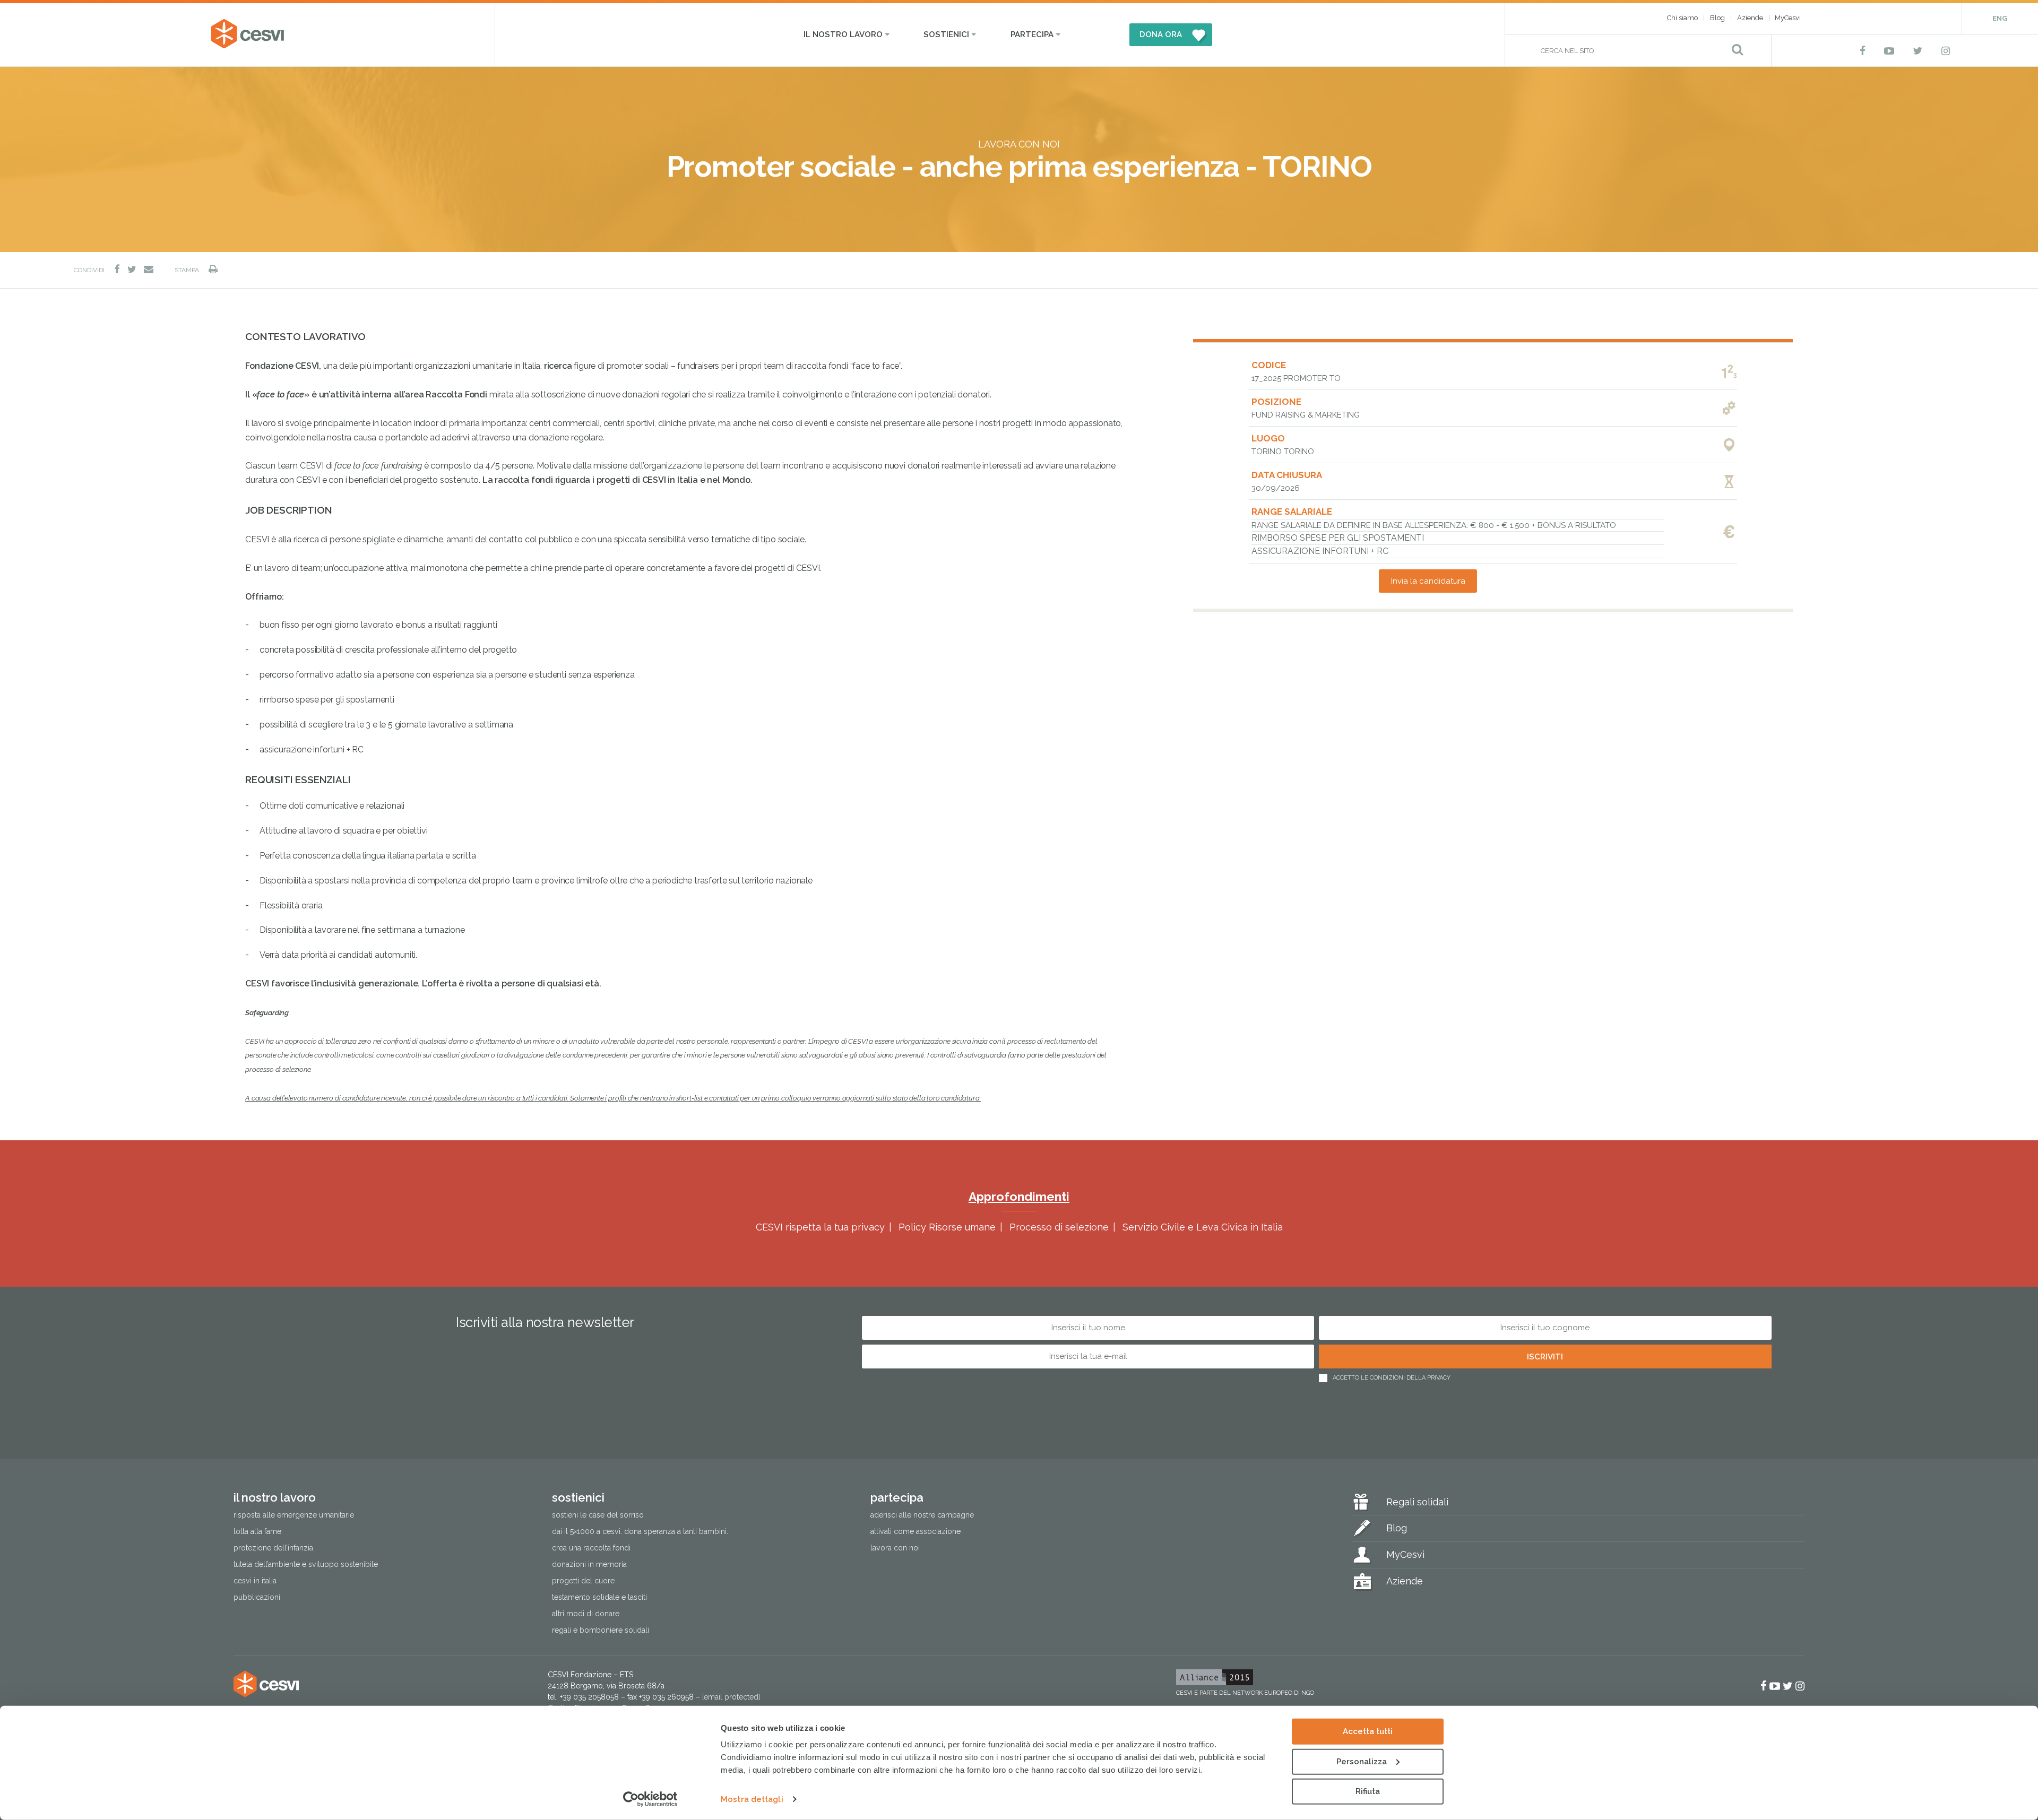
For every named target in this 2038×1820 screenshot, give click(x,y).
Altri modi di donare (586, 1614)
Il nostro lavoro (843, 34)
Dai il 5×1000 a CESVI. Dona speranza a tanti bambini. (640, 1531)
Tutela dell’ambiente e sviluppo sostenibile (306, 1564)
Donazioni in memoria (589, 1564)
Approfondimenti (1019, 1196)
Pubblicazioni (257, 1597)
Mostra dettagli (752, 1799)
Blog (1717, 18)
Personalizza (1362, 1761)
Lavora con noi (895, 1548)
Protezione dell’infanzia (273, 1548)
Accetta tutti (1368, 1731)
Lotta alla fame (257, 1531)
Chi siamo (1682, 18)
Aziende (1750, 18)
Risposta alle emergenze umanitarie (294, 1515)
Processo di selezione (1059, 1227)
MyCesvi (1788, 18)
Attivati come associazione (916, 1531)
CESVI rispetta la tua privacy (820, 1227)
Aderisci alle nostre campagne (922, 1515)
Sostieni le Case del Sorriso (598, 1515)
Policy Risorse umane (947, 1227)
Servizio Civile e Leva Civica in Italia (1203, 1227)
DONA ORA (1161, 34)
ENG (2000, 18)
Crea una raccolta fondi (591, 1548)
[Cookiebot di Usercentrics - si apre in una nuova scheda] (650, 1799)
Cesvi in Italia (255, 1581)
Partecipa (1032, 34)
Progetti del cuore (583, 1581)
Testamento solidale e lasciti (599, 1597)
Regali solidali (1417, 1502)
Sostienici (946, 34)
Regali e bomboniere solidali (601, 1630)
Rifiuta (1368, 1791)
